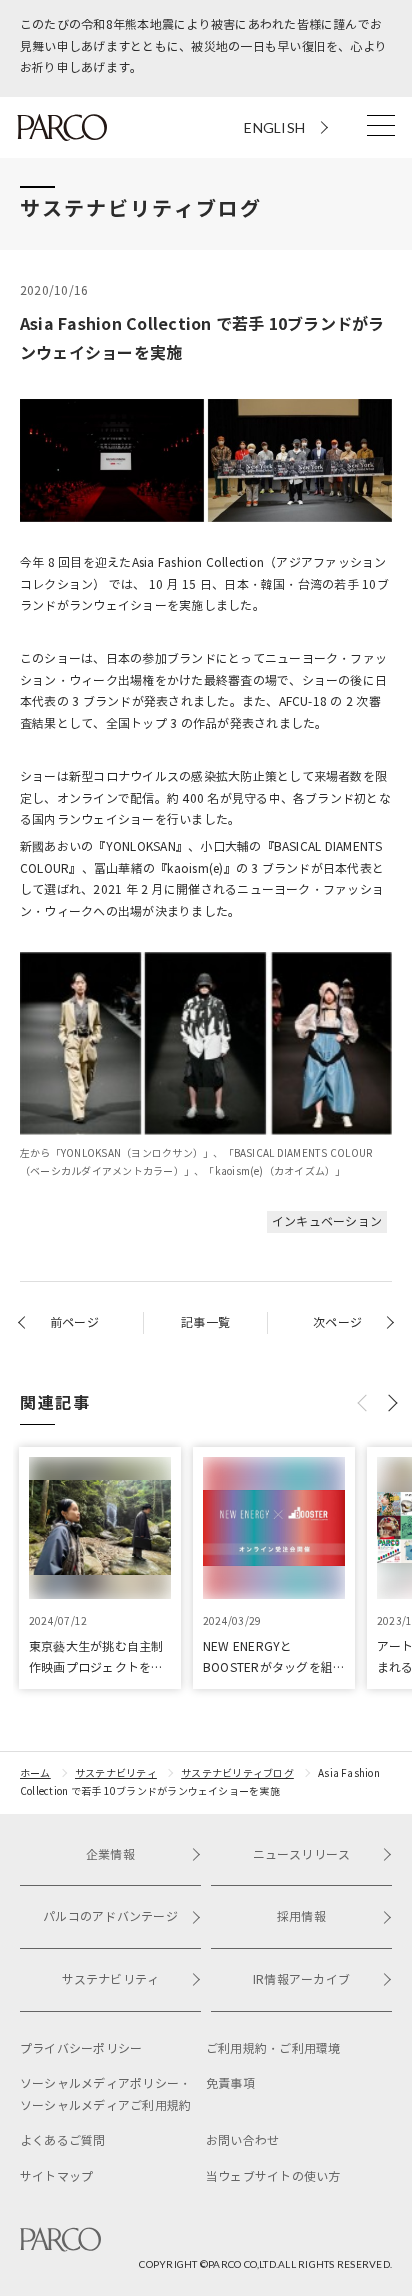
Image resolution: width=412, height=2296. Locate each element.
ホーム (35, 1773)
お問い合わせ (242, 2140)
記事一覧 (205, 1322)
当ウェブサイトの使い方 (273, 2176)
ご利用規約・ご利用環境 (273, 2048)
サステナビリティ (116, 1773)
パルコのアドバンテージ (110, 1916)
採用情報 (301, 1916)
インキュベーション (327, 1221)
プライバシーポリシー (81, 2048)
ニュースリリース (302, 1854)
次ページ (337, 1322)
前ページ (74, 1322)
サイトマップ (56, 2176)
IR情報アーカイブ (301, 1979)
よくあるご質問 (63, 2140)
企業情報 (110, 1854)
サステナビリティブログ (237, 1773)
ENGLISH (274, 127)
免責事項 (230, 2083)
